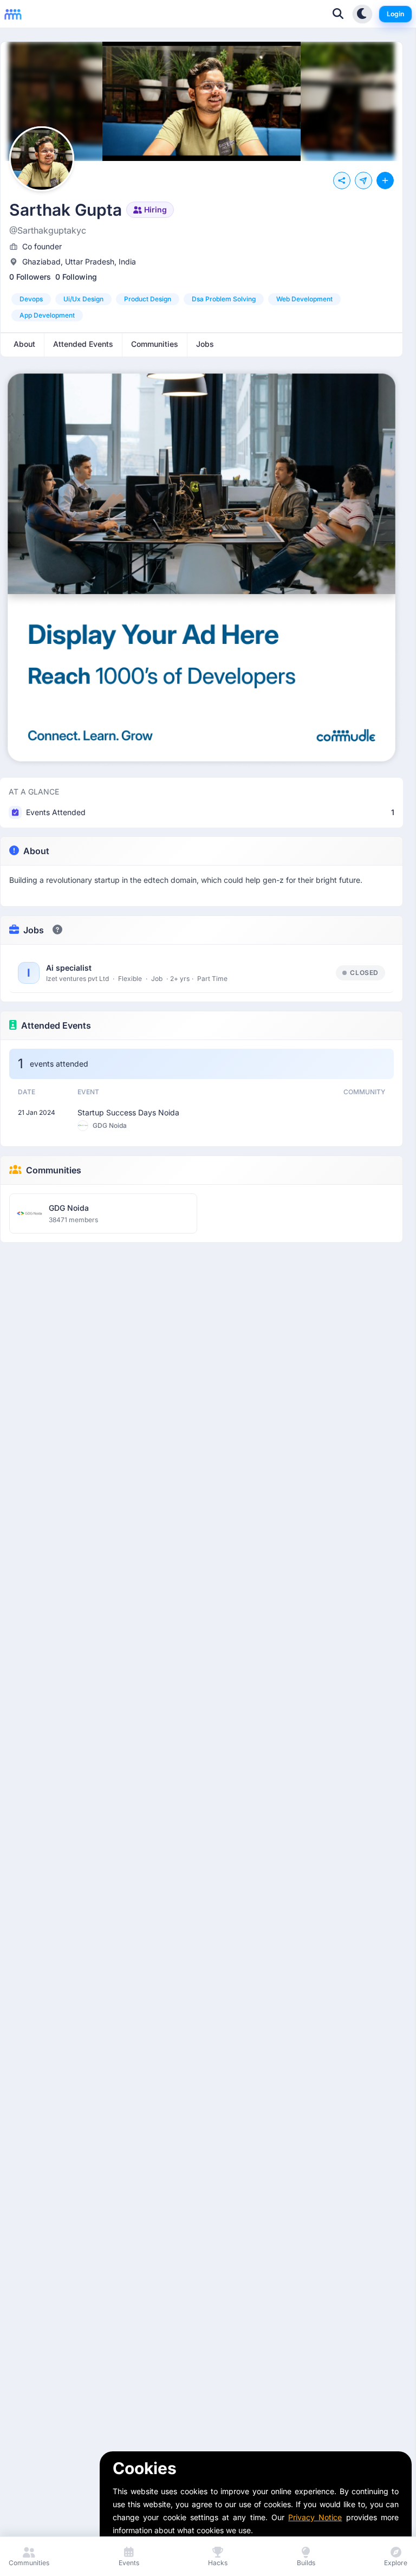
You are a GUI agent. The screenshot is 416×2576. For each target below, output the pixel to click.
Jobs (34, 930)
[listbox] (201, 307)
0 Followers (30, 277)
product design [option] (148, 299)
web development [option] (304, 299)
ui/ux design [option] (83, 299)
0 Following (76, 277)
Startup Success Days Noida (128, 1112)
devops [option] (31, 299)
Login (395, 14)
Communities (54, 1170)
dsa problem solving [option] (224, 299)
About (36, 851)
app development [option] (47, 315)
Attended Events (56, 1025)
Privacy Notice (315, 2517)
